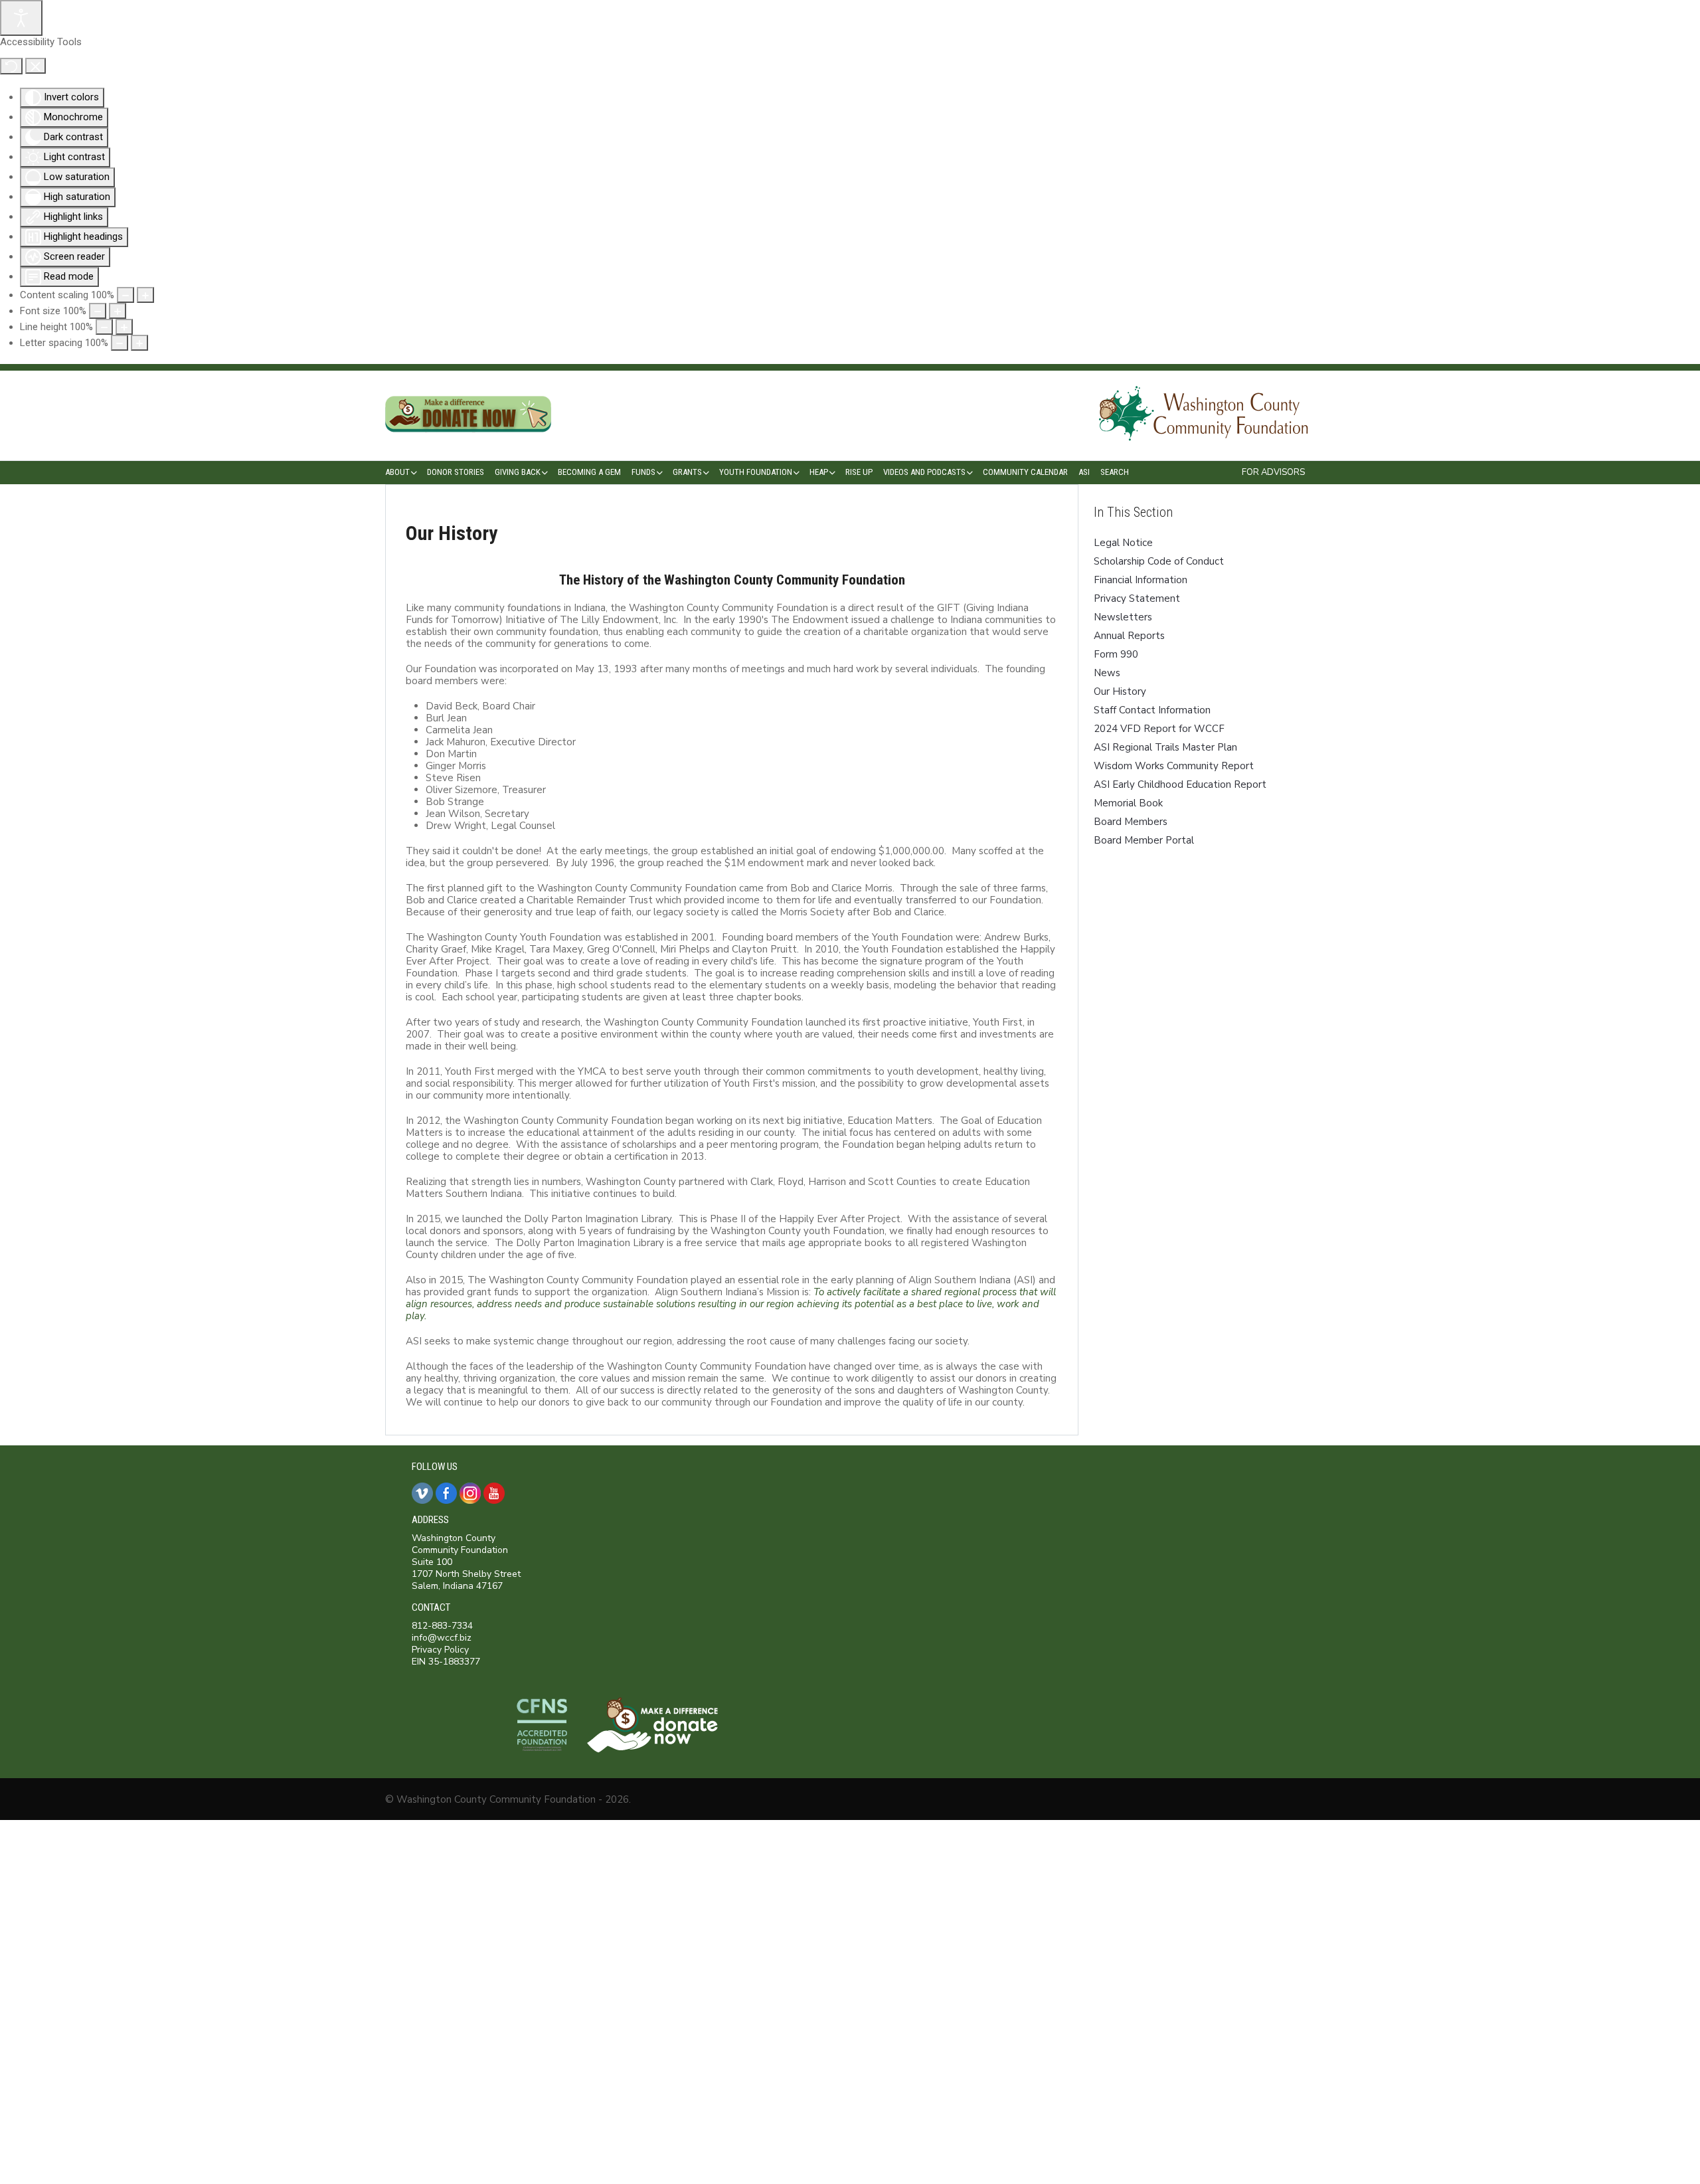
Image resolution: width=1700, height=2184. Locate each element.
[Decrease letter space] (120, 343)
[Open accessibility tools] (21, 18)
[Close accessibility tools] (36, 66)
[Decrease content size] (126, 295)
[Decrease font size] (98, 311)
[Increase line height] (124, 327)
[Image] (468, 441)
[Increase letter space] (139, 343)
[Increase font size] (118, 311)
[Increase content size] (145, 295)
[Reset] (11, 66)
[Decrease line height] (104, 327)
